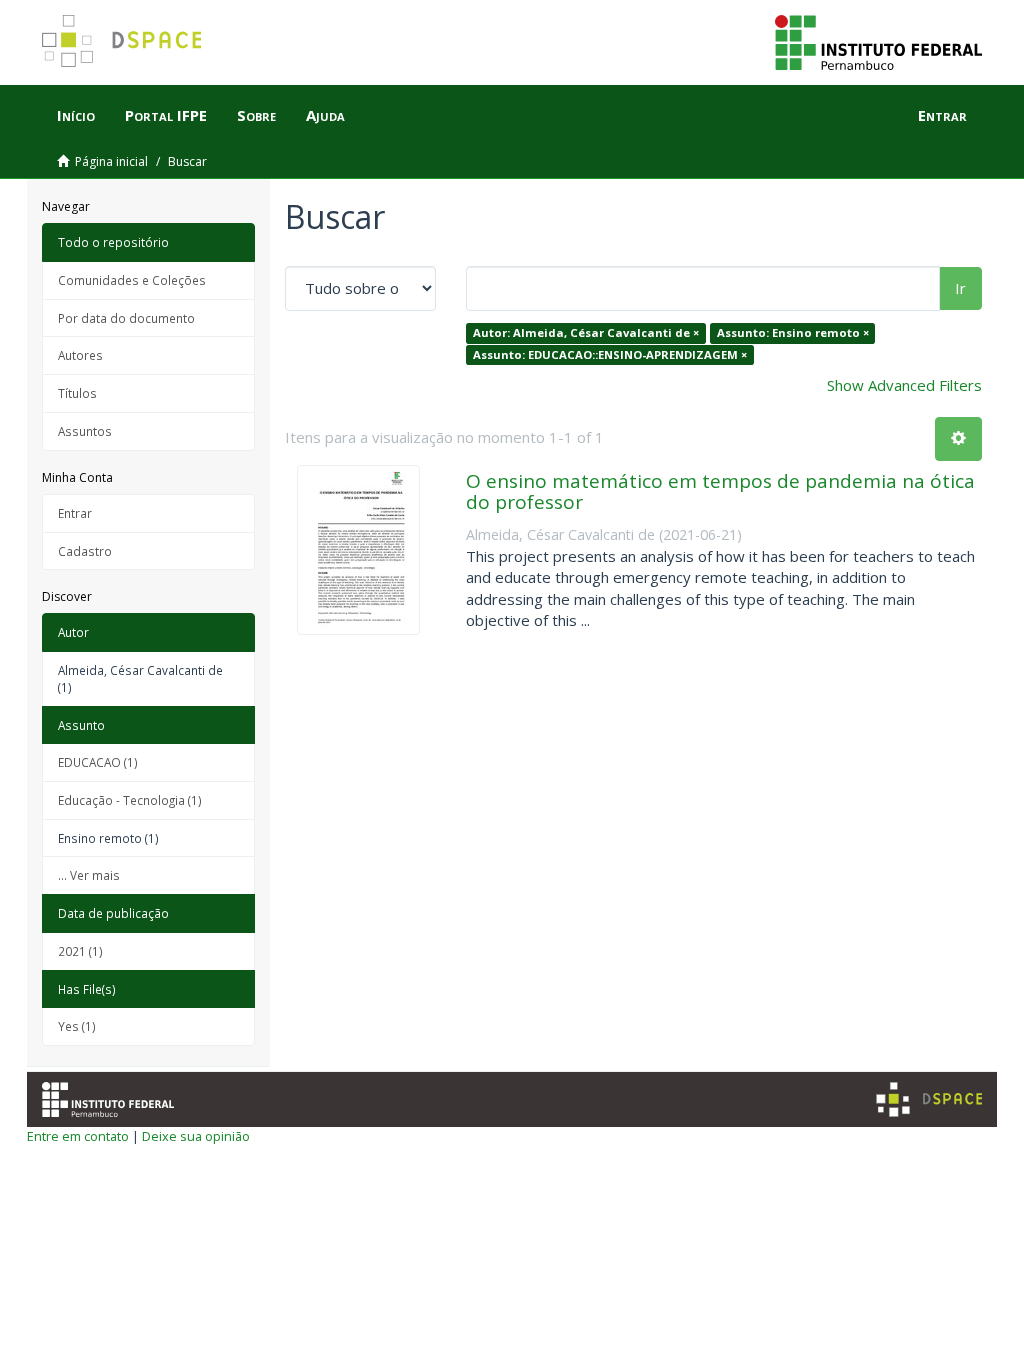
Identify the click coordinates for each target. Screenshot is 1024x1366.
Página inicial (111, 161)
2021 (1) (80, 951)
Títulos (77, 393)
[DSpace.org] (929, 1099)
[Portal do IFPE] (878, 41)
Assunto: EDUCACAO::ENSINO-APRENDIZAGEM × (610, 354)
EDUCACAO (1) (98, 762)
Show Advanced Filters (904, 385)
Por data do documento (126, 318)
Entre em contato (78, 1136)
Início (76, 115)
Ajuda (325, 115)
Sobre (256, 115)
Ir (960, 288)
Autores (80, 355)
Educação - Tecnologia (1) (130, 800)
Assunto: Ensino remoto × (793, 332)
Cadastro (85, 551)
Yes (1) (77, 1026)
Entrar (75, 513)
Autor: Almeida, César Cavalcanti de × (586, 332)
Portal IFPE (166, 115)
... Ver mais (89, 875)
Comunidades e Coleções (132, 280)
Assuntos (85, 431)
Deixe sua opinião (196, 1136)
